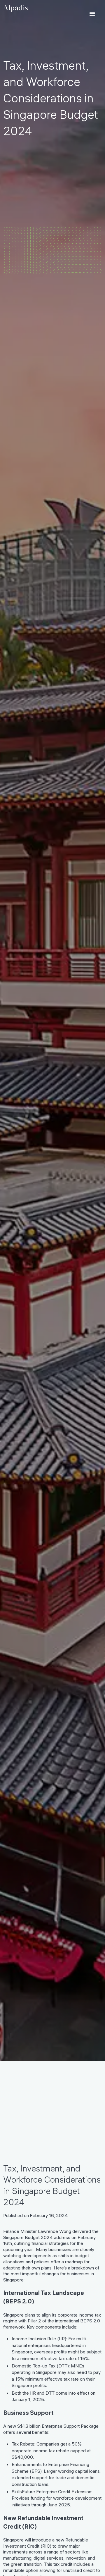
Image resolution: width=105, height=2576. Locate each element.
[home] (15, 8)
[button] (92, 14)
